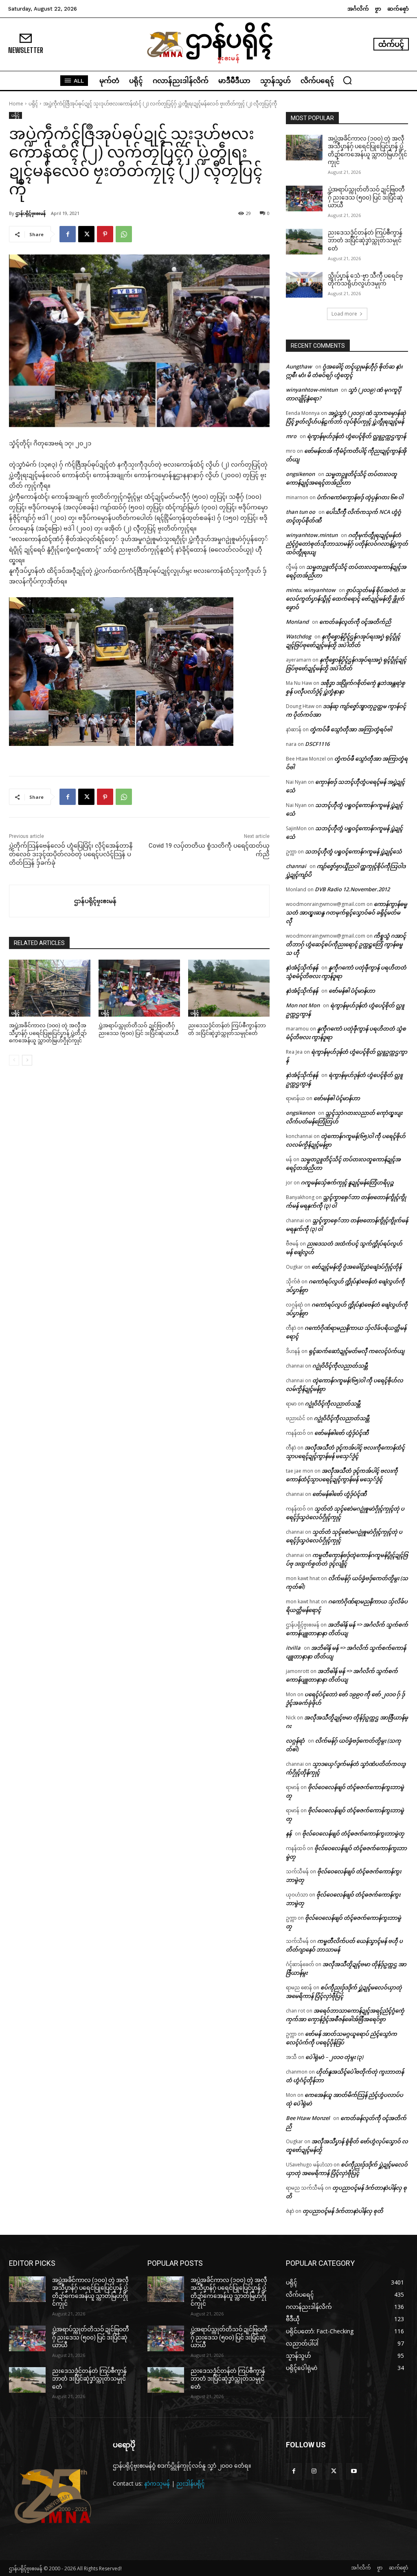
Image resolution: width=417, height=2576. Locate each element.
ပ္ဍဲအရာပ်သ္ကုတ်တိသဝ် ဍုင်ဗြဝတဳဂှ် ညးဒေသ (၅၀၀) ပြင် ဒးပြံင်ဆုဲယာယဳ (366, 197)
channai (296, 866)
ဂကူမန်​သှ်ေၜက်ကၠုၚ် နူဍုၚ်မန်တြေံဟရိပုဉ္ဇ (347, 1182)
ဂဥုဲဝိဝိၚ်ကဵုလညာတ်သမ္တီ (340, 1366)
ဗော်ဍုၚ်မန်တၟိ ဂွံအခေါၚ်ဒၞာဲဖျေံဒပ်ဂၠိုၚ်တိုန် (357, 1267)
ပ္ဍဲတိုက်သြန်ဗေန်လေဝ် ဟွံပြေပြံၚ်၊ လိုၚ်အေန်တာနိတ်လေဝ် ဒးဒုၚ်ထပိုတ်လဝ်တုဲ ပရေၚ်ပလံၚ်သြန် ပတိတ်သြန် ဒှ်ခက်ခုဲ (71, 854)
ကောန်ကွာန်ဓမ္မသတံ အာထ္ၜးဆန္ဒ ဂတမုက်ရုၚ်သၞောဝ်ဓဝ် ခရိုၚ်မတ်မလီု (347, 912)
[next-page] (27, 1060)
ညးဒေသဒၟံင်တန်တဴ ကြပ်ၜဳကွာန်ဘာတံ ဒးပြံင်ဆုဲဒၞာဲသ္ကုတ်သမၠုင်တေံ (365, 240)
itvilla (293, 1648)
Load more (344, 314)
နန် (289, 1833)
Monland (297, 622)
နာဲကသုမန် (157, 2483)
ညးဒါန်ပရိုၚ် (191, 2483)
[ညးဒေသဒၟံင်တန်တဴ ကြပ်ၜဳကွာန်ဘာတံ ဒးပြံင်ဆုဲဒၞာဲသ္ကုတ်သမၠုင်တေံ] (229, 988)
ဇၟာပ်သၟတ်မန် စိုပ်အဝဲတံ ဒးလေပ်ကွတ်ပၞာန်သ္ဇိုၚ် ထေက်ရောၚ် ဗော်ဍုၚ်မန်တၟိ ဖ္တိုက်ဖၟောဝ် (345, 599)
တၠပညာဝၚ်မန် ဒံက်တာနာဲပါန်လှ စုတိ (343, 2211)
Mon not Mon (303, 1005)
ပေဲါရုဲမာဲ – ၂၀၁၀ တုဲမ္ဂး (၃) (334, 2057)
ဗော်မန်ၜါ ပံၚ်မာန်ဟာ (352, 991)
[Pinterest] (105, 234)
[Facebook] (68, 234)
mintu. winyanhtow (311, 590)
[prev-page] (14, 1060)
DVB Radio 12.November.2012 (352, 889)
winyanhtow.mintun (312, 535)
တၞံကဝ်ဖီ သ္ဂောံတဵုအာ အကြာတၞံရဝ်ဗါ (351, 729)
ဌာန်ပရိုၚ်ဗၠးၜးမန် (31, 213)
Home (16, 104)
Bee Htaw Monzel (308, 2118)
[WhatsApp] (124, 234)
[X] (86, 234)
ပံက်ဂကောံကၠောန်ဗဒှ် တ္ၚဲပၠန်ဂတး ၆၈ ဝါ (360, 497)
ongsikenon (300, 474)
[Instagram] (314, 2471)
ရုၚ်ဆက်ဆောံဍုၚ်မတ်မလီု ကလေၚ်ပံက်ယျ (357, 1351)
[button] (347, 80)
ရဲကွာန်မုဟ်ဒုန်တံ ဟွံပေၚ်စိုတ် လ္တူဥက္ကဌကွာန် (357, 436)
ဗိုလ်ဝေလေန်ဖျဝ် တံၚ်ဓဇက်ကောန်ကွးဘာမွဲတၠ (353, 1833)
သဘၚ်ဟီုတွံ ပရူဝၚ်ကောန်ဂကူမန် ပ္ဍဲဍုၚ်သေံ (353, 851)
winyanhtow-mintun (312, 390)
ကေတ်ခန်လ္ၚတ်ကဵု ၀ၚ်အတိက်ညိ (355, 622)
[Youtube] (354, 2471)
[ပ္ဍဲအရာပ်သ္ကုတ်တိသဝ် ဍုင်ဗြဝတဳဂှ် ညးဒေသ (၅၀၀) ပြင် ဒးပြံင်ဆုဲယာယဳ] (139, 988)
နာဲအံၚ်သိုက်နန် (302, 967)
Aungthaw (299, 366)
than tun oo (301, 512)
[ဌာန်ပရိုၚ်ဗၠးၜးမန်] (42, 901)
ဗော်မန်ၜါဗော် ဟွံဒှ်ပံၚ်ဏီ (341, 1433)
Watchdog (298, 636)
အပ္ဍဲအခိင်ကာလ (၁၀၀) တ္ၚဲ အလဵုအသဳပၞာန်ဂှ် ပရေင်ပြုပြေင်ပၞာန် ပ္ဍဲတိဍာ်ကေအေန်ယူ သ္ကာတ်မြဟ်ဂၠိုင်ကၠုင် (48, 1033)
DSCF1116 (317, 744)
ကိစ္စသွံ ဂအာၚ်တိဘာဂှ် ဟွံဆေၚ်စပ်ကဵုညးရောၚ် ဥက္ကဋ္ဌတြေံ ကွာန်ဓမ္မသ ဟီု (346, 944)
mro (291, 436)
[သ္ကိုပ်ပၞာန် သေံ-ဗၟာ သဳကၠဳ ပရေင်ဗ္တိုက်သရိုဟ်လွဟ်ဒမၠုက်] (304, 285)
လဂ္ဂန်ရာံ (295, 1741)
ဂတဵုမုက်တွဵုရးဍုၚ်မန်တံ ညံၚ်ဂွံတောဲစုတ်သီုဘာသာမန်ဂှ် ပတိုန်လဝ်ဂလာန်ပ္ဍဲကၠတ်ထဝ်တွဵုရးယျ (347, 544)
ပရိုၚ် (33, 104)
